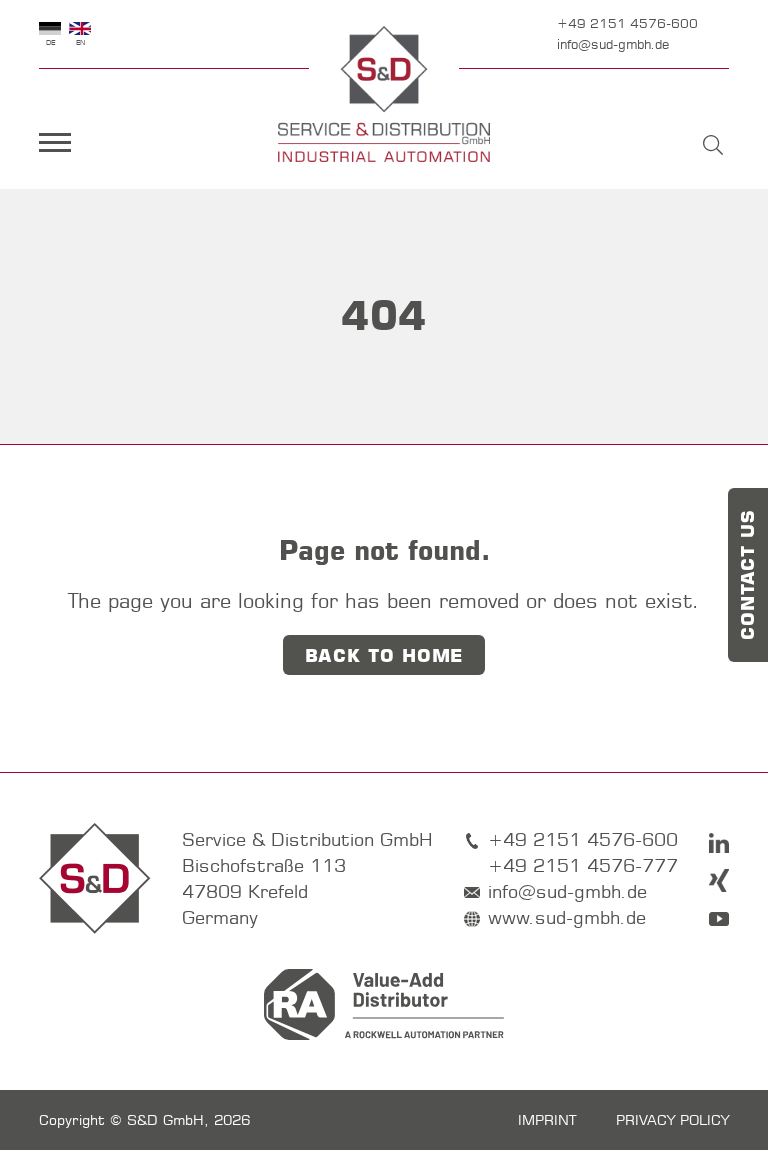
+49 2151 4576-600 (627, 23)
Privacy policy (672, 1120)
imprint (547, 1120)
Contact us (748, 575)
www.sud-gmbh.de (567, 917)
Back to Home (384, 656)
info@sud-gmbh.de (613, 44)
